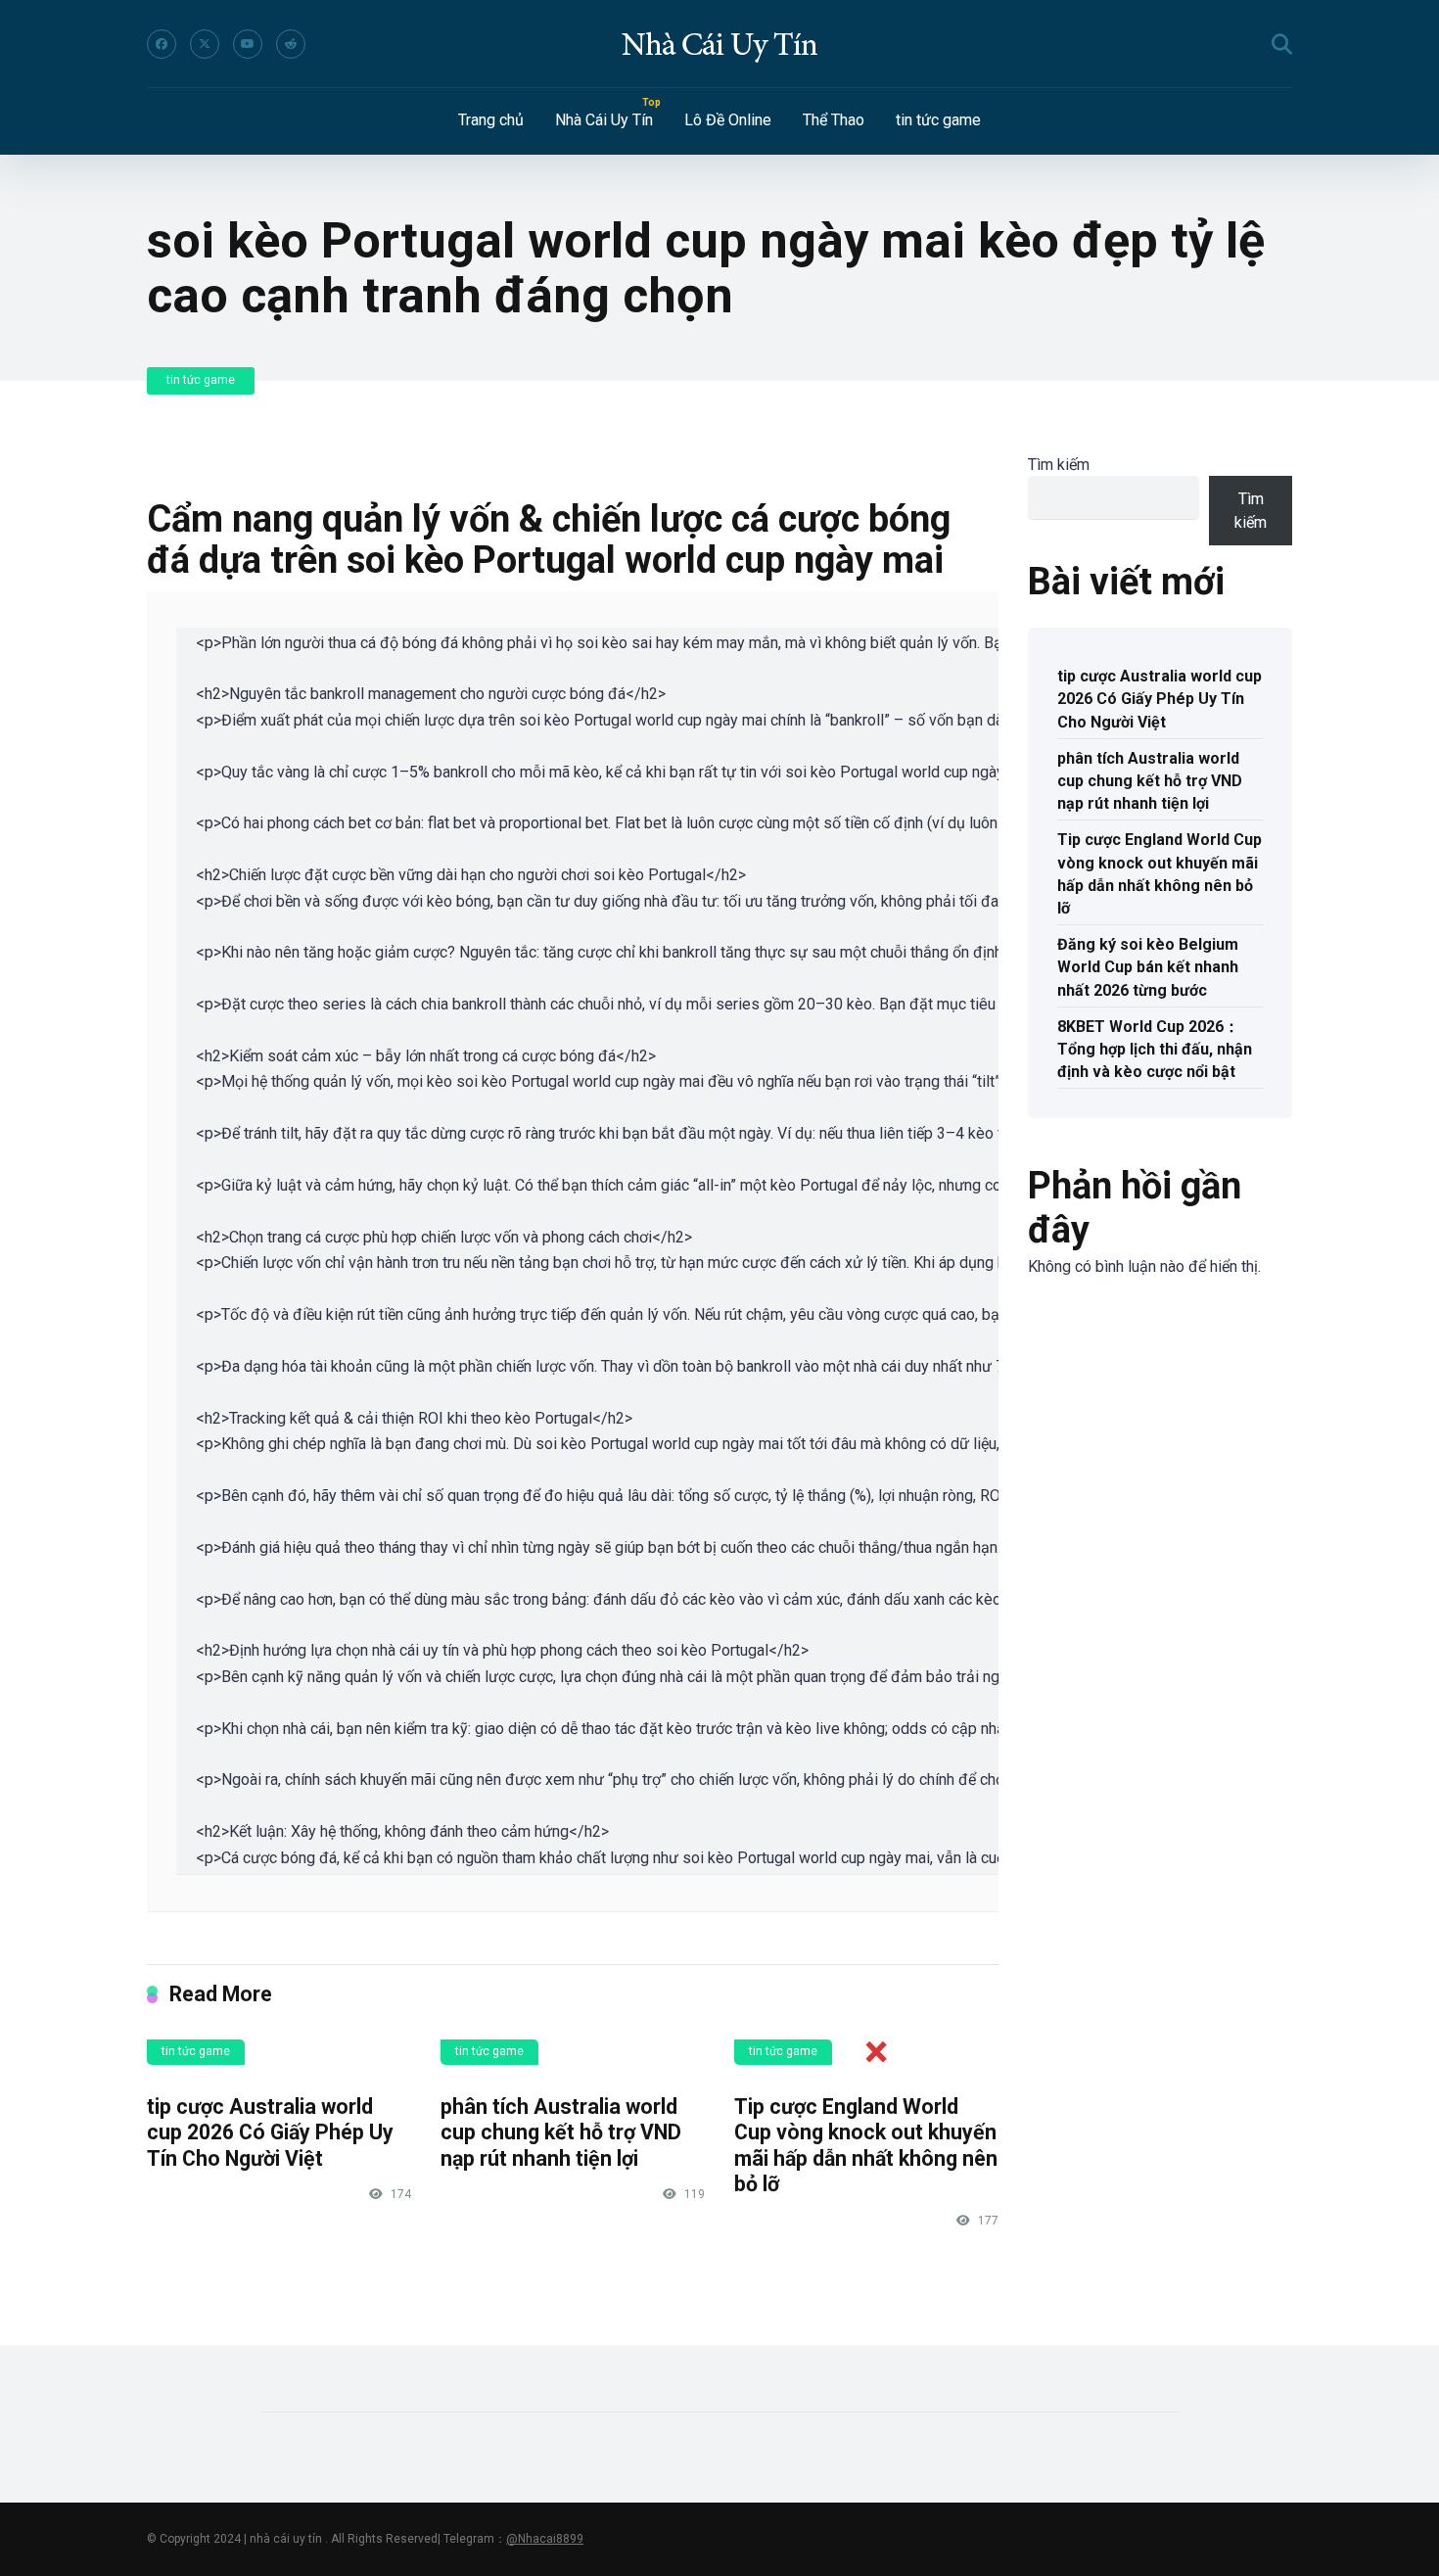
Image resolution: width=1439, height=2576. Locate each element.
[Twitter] (205, 44)
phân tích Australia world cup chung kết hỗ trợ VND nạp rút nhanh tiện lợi (1150, 781)
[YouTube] (248, 44)
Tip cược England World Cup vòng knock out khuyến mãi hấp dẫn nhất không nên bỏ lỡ (1160, 874)
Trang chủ (491, 120)
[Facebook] (162, 44)
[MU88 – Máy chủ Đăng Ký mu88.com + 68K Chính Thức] (719, 44)
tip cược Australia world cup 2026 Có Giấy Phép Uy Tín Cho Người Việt (270, 2132)
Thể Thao (834, 120)
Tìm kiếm (1059, 465)
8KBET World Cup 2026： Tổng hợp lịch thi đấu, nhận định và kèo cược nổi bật (1155, 1049)
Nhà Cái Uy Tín (604, 120)
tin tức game (938, 120)
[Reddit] (291, 44)
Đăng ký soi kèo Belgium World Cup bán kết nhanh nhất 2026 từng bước (1148, 967)
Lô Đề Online (728, 120)
